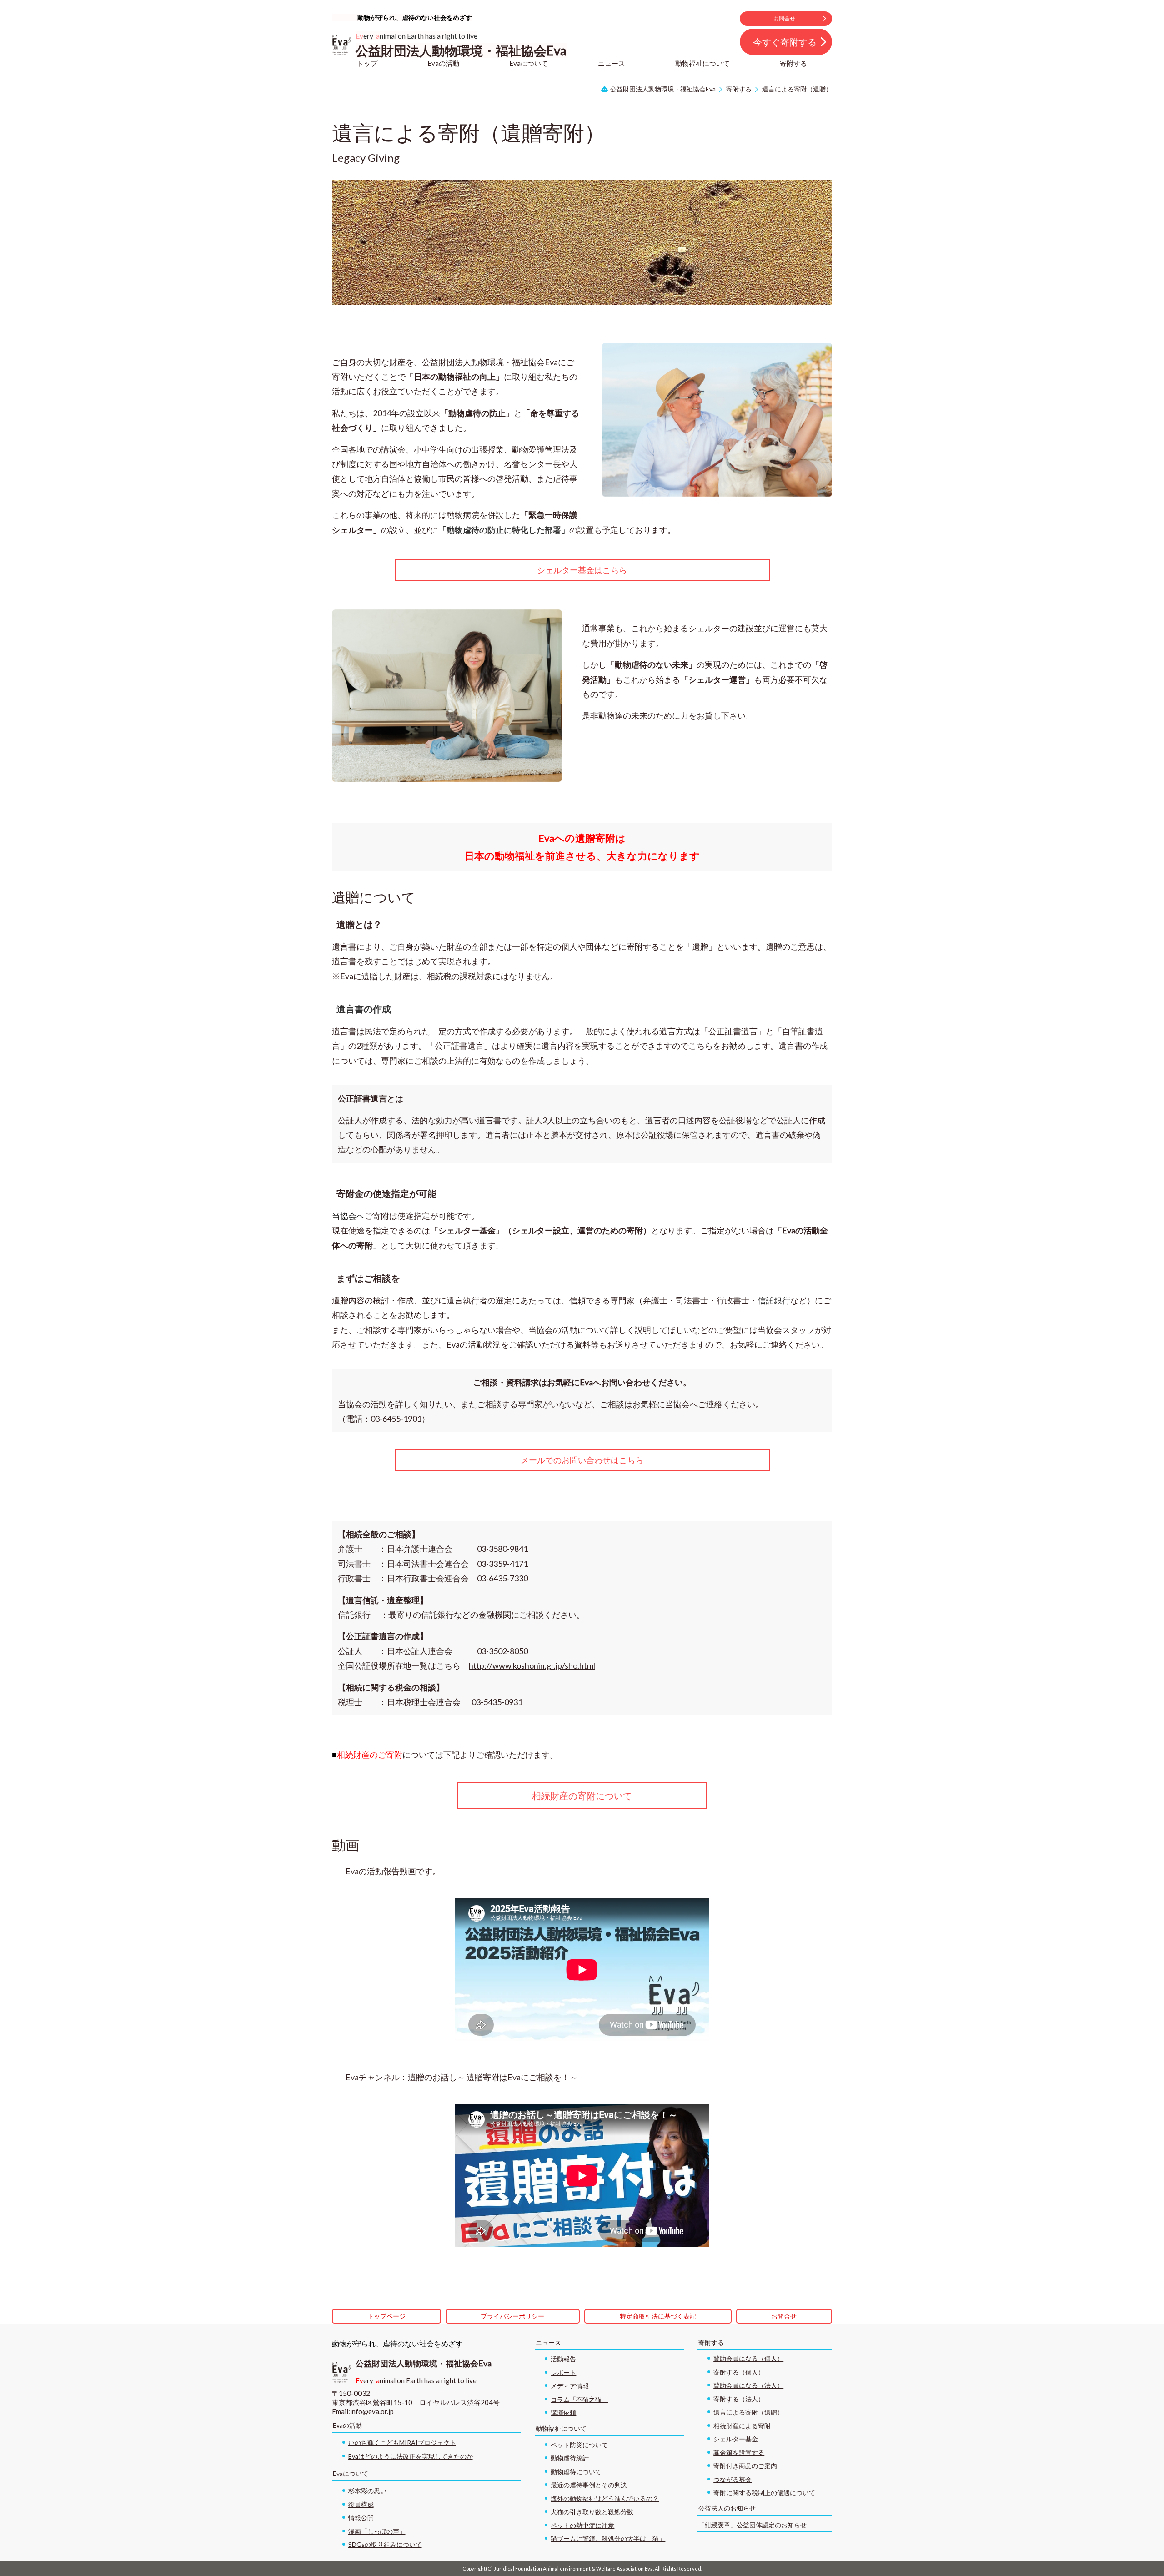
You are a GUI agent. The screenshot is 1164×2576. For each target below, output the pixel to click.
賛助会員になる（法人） (748, 2385)
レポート (563, 2372)
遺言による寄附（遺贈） (748, 2412)
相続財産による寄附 (742, 2426)
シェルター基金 (736, 2439)
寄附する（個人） (739, 2372)
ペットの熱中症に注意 (582, 2525)
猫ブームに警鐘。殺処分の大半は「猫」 (608, 2538)
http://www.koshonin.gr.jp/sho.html (532, 1665)
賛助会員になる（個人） (748, 2358)
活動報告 (563, 2359)
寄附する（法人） (739, 2399)
